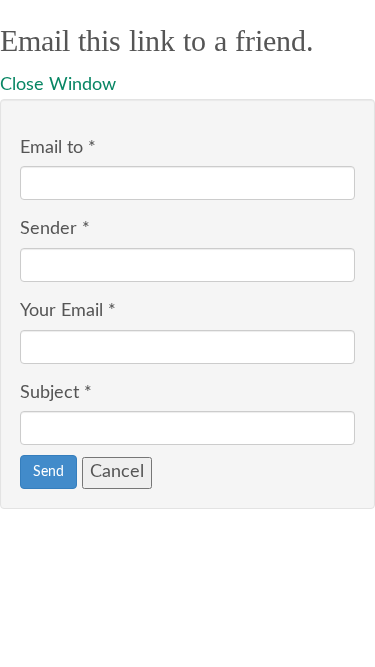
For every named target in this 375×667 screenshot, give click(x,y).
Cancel (117, 472)
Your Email (68, 311)
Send (48, 472)
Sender (55, 229)
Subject (56, 393)
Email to (58, 148)
